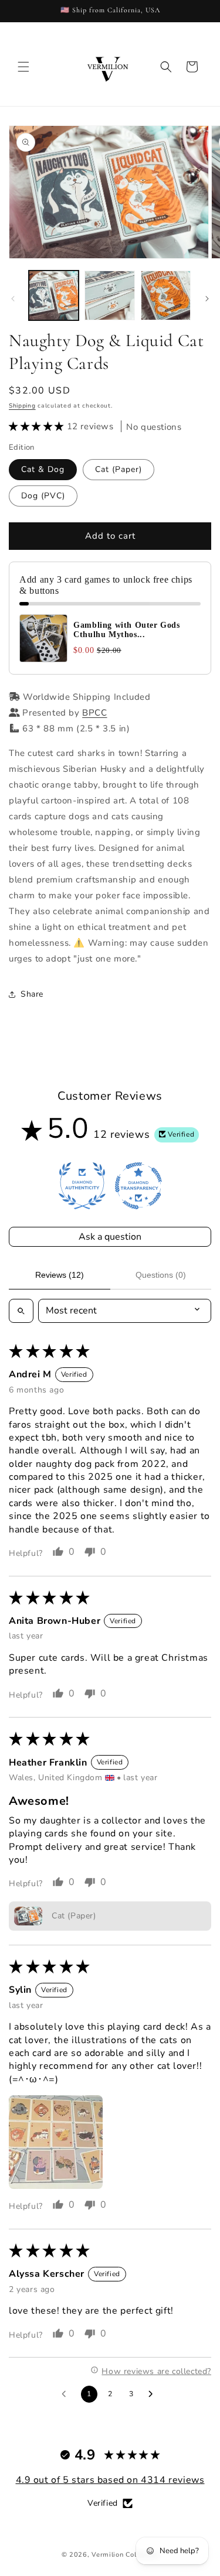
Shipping (22, 406)
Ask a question (110, 1237)
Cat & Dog (43, 469)
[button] (23, 67)
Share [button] (32, 994)
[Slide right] (207, 299)
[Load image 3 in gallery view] (166, 295)
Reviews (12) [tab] (60, 1275)
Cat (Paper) (119, 469)
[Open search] (21, 1311)
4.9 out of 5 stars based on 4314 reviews (110, 2480)
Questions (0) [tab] (161, 1275)
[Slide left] (13, 299)
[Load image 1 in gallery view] (54, 295)
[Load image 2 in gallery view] (109, 295)
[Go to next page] (154, 2394)
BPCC (94, 713)
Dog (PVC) (43, 496)
